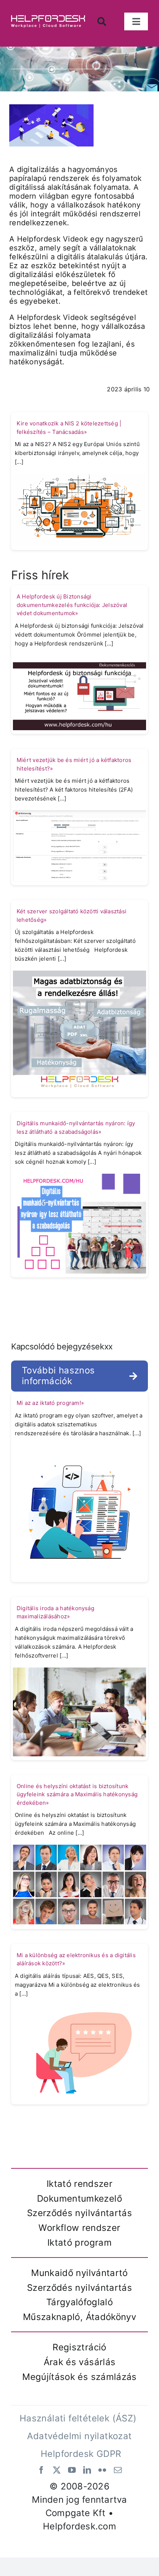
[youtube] (72, 2470)
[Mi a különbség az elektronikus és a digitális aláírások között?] (79, 2053)
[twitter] (57, 2470)
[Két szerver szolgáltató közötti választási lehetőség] (79, 1032)
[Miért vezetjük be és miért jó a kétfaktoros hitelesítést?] (79, 846)
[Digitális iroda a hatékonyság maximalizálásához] (79, 1711)
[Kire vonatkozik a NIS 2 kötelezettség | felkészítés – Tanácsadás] (79, 509)
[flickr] (102, 2470)
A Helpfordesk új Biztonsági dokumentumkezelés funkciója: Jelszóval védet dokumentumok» (72, 605)
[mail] (118, 2470)
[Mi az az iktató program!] (79, 1511)
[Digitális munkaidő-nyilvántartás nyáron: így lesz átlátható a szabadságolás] (79, 1223)
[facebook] (41, 2470)
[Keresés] (104, 22)
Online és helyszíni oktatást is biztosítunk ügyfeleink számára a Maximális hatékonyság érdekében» (77, 1794)
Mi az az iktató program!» (50, 1403)
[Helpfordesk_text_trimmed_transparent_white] (48, 18)
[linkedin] (87, 2470)
